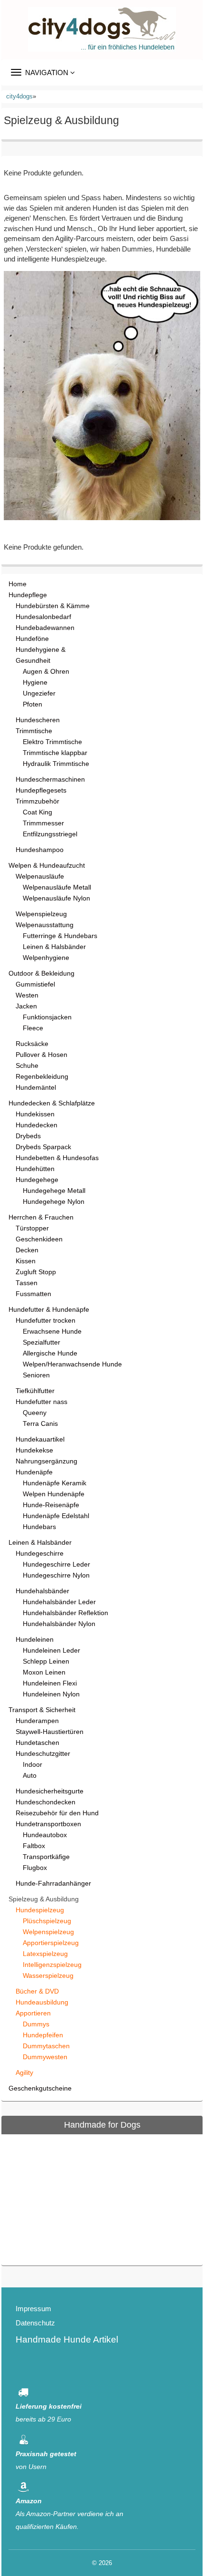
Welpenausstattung (45, 925)
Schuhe (27, 1066)
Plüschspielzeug (47, 1921)
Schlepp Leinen (46, 1661)
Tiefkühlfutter (35, 1391)
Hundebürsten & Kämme (53, 606)
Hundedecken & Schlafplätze (52, 1103)
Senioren (36, 1375)
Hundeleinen (35, 1640)
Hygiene (35, 683)
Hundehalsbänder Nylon (59, 1624)
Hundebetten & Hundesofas (57, 1158)
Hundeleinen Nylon (51, 1694)
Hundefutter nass (42, 1402)
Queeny (35, 1413)
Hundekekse (34, 1450)
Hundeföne (32, 639)
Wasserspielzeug (48, 1976)
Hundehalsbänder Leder (59, 1602)
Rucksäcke (32, 1044)
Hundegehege (37, 1180)
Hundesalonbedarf (43, 617)
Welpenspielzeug (41, 914)
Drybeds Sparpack (43, 1147)
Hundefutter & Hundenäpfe (49, 1310)
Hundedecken (37, 1125)
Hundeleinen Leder (51, 1651)
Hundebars (39, 1527)
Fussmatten (33, 1294)
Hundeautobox (45, 1835)
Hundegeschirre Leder (56, 1564)
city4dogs (19, 96)
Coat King (37, 812)
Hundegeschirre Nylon (56, 1575)
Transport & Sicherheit (42, 1710)
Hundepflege (28, 595)
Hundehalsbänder (42, 1591)
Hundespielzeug (40, 1910)
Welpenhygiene (46, 958)
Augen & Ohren (46, 672)
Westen (27, 995)
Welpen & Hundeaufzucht (47, 866)
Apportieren (33, 2013)
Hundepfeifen (43, 2035)
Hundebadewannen (45, 628)
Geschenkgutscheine (40, 2088)
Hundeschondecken (46, 1802)
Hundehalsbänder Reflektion (65, 1613)
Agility (24, 2073)
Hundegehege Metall (54, 1191)
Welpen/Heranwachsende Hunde (72, 1364)
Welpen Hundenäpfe (54, 1494)
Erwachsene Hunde (52, 1332)
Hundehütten (35, 1169)
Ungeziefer (39, 693)
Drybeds (28, 1136)
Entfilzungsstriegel (50, 834)
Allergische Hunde (50, 1353)
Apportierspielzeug (51, 1943)
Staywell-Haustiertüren (50, 1732)
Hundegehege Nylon (54, 1202)
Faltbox (34, 1846)
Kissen (26, 1261)
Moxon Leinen (44, 1672)
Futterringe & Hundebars (60, 936)
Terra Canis (40, 1424)
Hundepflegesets (41, 790)
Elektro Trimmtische (52, 742)
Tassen (27, 1283)
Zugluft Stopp (36, 1272)
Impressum (33, 2309)
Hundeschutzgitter (43, 1754)
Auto (30, 1776)
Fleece (33, 1028)
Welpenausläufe (40, 876)
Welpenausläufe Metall (57, 887)
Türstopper (32, 1228)
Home (18, 584)
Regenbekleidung (42, 1077)
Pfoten (32, 704)
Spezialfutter (42, 1342)
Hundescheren (38, 720)
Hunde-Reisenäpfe (51, 1505)
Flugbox (35, 1868)
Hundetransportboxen (48, 1824)
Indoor (32, 1765)
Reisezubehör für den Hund (57, 1813)
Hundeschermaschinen (50, 780)
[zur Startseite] (102, 29)
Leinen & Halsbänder (54, 947)
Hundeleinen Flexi (50, 1683)
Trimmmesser (43, 823)
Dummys (36, 2024)
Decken (27, 1250)
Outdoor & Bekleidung (42, 973)
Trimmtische (34, 731)
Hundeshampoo (40, 850)
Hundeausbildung (42, 2002)
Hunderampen (37, 1721)
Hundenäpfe (34, 1472)
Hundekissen (35, 1114)
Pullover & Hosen (42, 1055)
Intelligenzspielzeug (52, 1965)
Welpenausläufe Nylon (56, 898)
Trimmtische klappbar (55, 753)
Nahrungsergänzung (46, 1461)
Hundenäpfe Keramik (55, 1483)
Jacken (26, 1006)
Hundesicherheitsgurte (50, 1791)
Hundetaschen (37, 1743)
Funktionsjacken (47, 1017)
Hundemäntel (36, 1088)
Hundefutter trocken (46, 1321)
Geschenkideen (39, 1239)
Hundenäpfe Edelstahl (56, 1516)
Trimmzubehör (37, 801)
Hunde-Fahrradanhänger (53, 1884)
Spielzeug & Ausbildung (44, 1899)
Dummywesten (45, 2057)
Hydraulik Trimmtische (56, 764)
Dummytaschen (46, 2046)
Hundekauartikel (40, 1439)
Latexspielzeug (45, 1954)
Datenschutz (35, 2323)
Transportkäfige (46, 1857)
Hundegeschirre (40, 1554)
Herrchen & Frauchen (41, 1217)
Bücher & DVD (37, 1991)
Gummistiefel (35, 984)
